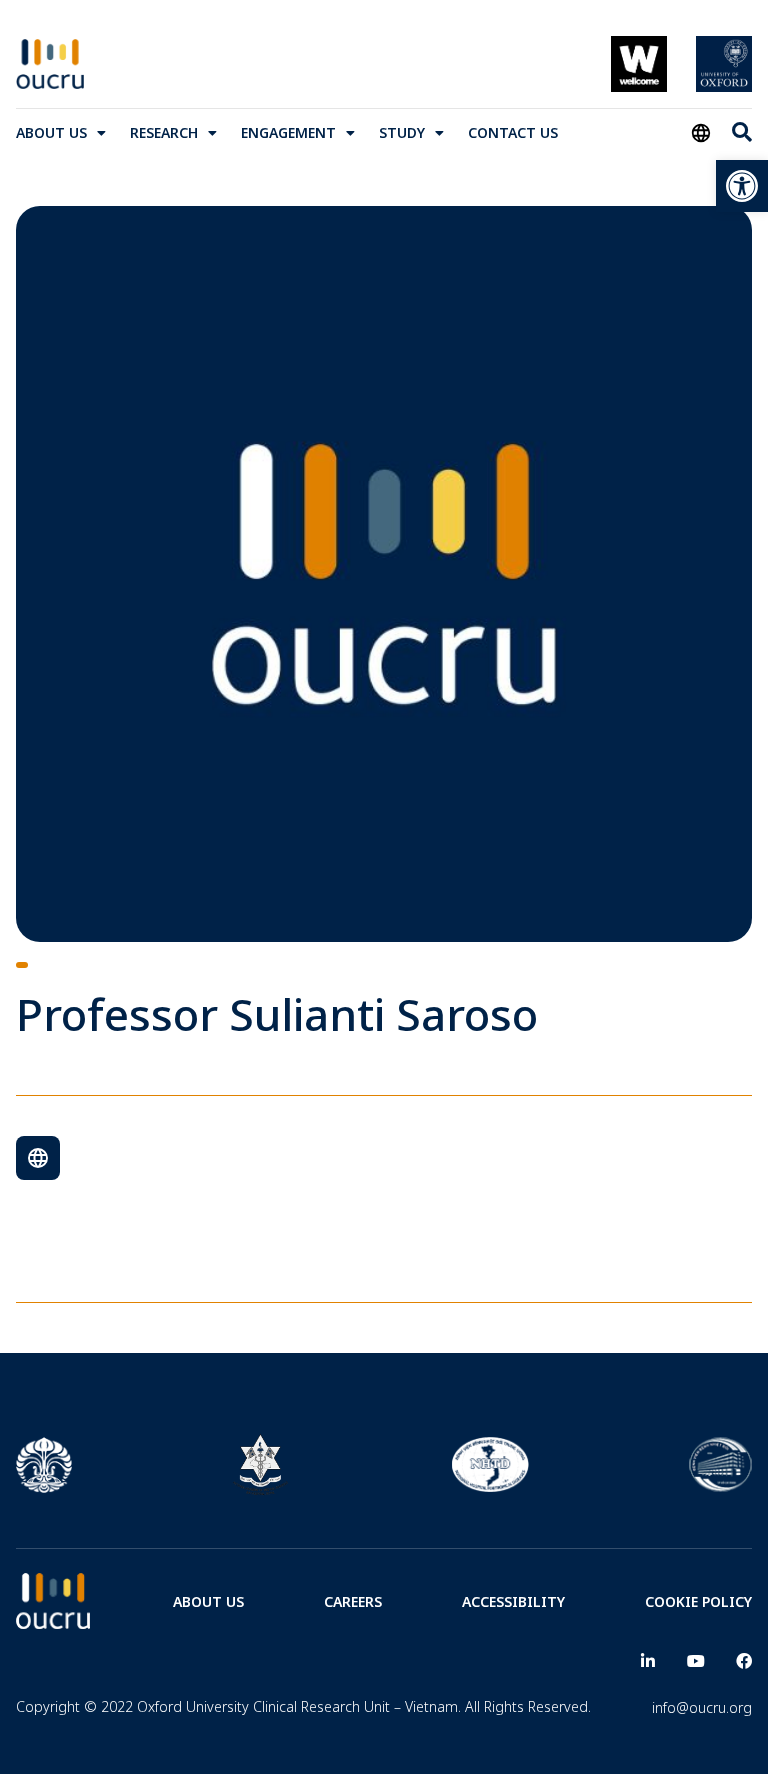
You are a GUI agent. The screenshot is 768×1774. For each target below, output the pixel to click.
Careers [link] (353, 1601)
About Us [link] (51, 132)
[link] (742, 186)
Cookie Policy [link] (698, 1601)
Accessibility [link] (513, 1601)
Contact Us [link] (513, 132)
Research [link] (164, 132)
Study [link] (402, 132)
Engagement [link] (288, 132)
